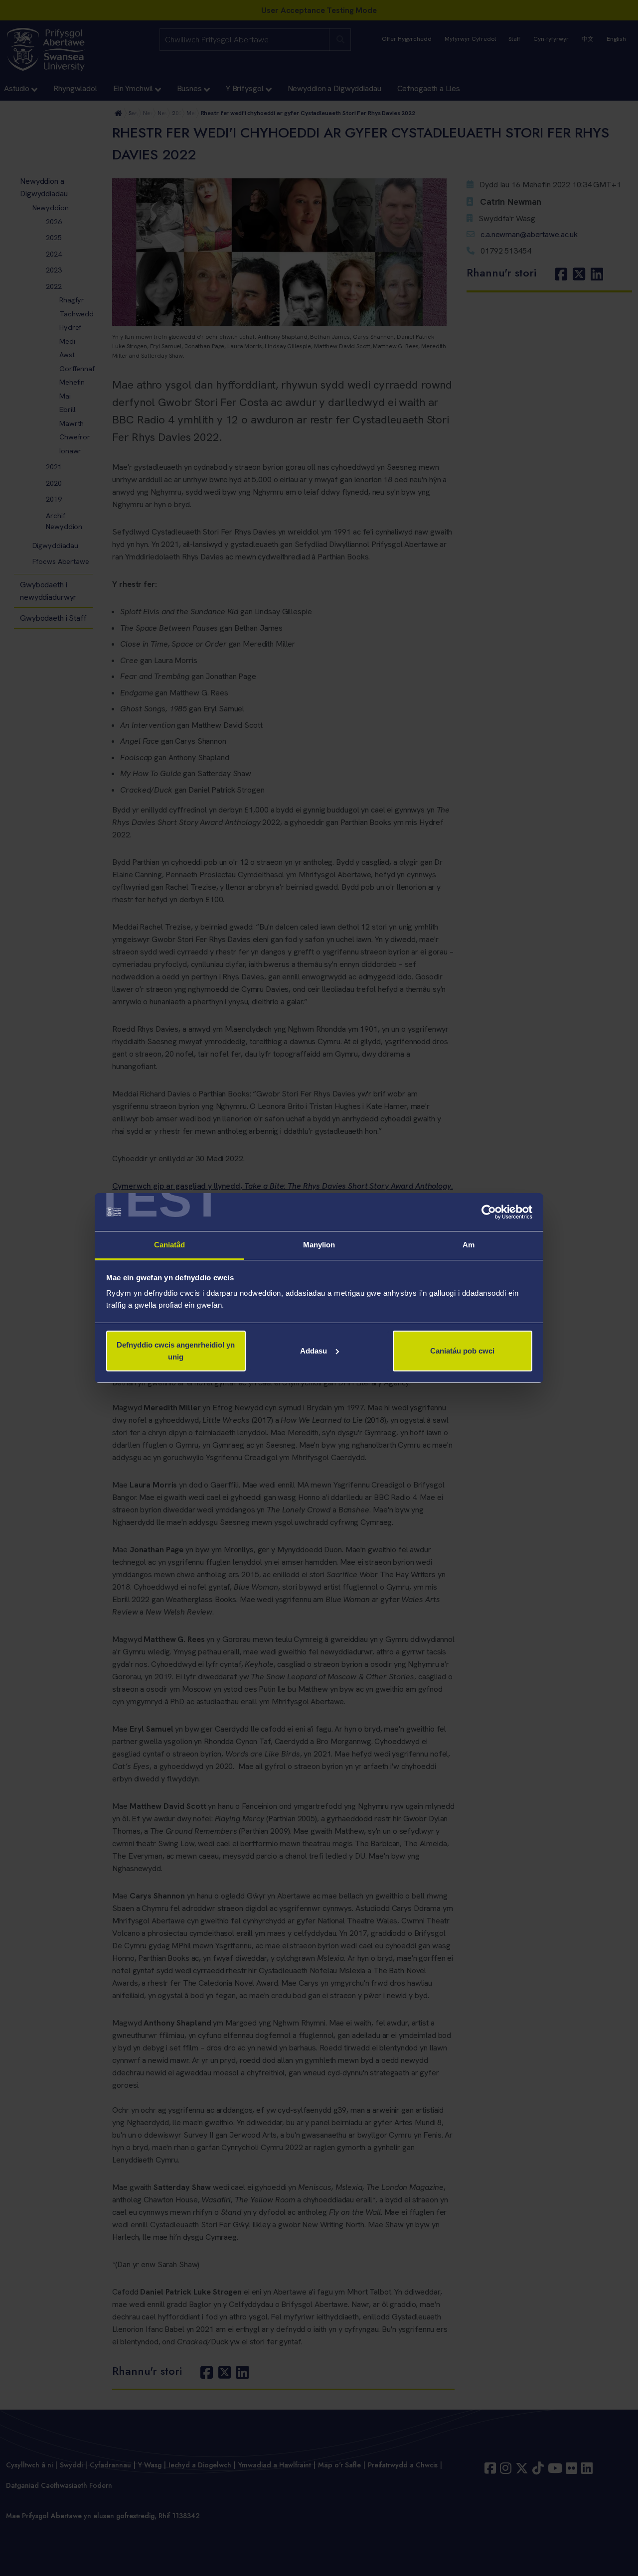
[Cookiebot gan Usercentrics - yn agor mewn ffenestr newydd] (489, 1212)
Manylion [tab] (319, 1245)
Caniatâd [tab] (170, 1245)
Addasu (314, 1351)
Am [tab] (469, 1245)
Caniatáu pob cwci (462, 1351)
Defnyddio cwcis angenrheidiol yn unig (176, 1351)
